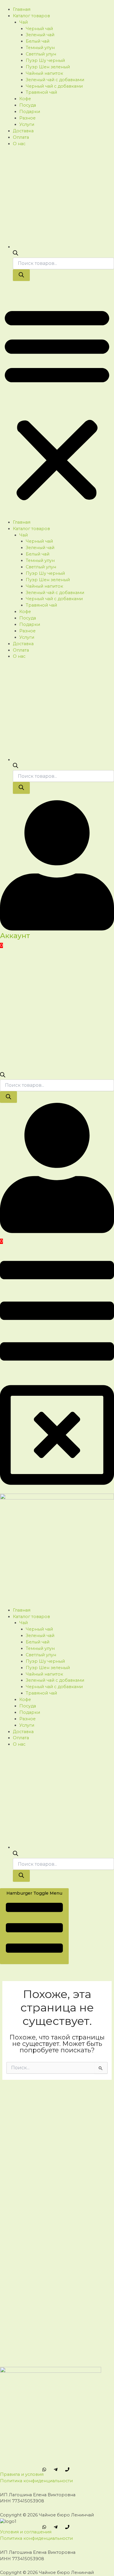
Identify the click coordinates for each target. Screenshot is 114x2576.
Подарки (30, 112)
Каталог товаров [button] (31, 16)
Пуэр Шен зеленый (48, 67)
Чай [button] (24, 22)
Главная (22, 9)
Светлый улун (41, 54)
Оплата (21, 137)
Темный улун (40, 48)
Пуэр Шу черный (45, 60)
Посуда (28, 105)
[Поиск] (21, 275)
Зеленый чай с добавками (55, 80)
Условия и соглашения (26, 2532)
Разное (27, 118)
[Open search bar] (15, 254)
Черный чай (39, 29)
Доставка (23, 131)
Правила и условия (22, 2474)
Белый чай (38, 41)
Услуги (27, 124)
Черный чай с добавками (54, 86)
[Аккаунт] (57, 929)
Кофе (25, 99)
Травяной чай (41, 92)
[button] (57, 403)
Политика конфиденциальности (36, 2481)
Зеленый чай (40, 35)
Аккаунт (15, 936)
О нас (19, 144)
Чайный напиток (44, 73)
